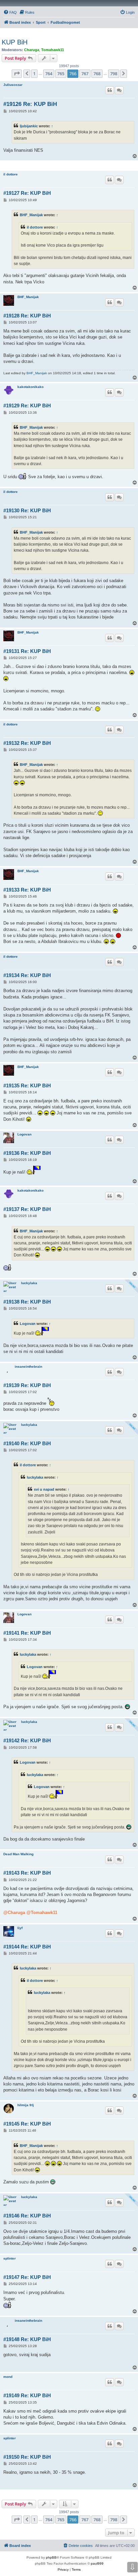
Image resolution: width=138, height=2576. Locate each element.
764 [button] (49, 74)
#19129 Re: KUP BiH (27, 405)
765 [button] (61, 74)
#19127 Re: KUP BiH (27, 193)
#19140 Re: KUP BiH (27, 1443)
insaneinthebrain (28, 1367)
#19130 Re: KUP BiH (27, 510)
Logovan (24, 1134)
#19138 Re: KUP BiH (27, 1302)
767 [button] (85, 74)
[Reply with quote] (110, 90)
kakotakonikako (30, 387)
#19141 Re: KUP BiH (27, 1633)
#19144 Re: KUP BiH (27, 1947)
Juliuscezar (13, 85)
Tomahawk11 (53, 50)
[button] (17, 74)
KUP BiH (15, 42)
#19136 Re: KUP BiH (27, 1153)
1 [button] (34, 74)
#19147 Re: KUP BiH (27, 2277)
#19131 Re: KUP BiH (27, 651)
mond (8, 2377)
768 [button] (97, 74)
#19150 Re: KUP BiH (27, 2457)
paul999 (97, 2563)
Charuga (32, 50)
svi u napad (44, 1489)
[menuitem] (10, 12)
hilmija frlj (26, 2105)
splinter (10, 2258)
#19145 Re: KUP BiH (27, 2124)
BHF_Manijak (31, 215)
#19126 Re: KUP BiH (30, 104)
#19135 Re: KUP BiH (27, 1086)
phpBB (51, 2557)
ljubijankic (29, 126)
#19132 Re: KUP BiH (27, 743)
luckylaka (29, 1283)
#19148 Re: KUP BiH (27, 2339)
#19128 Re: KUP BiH (27, 316)
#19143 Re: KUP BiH (27, 1873)
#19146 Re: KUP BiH (27, 2216)
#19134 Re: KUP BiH (27, 975)
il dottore (11, 174)
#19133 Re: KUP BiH (27, 890)
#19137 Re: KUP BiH (27, 1209)
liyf (20, 1928)
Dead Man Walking (18, 1854)
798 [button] (114, 74)
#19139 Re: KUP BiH (27, 1385)
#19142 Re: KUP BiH (27, 1740)
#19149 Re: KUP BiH (27, 2395)
